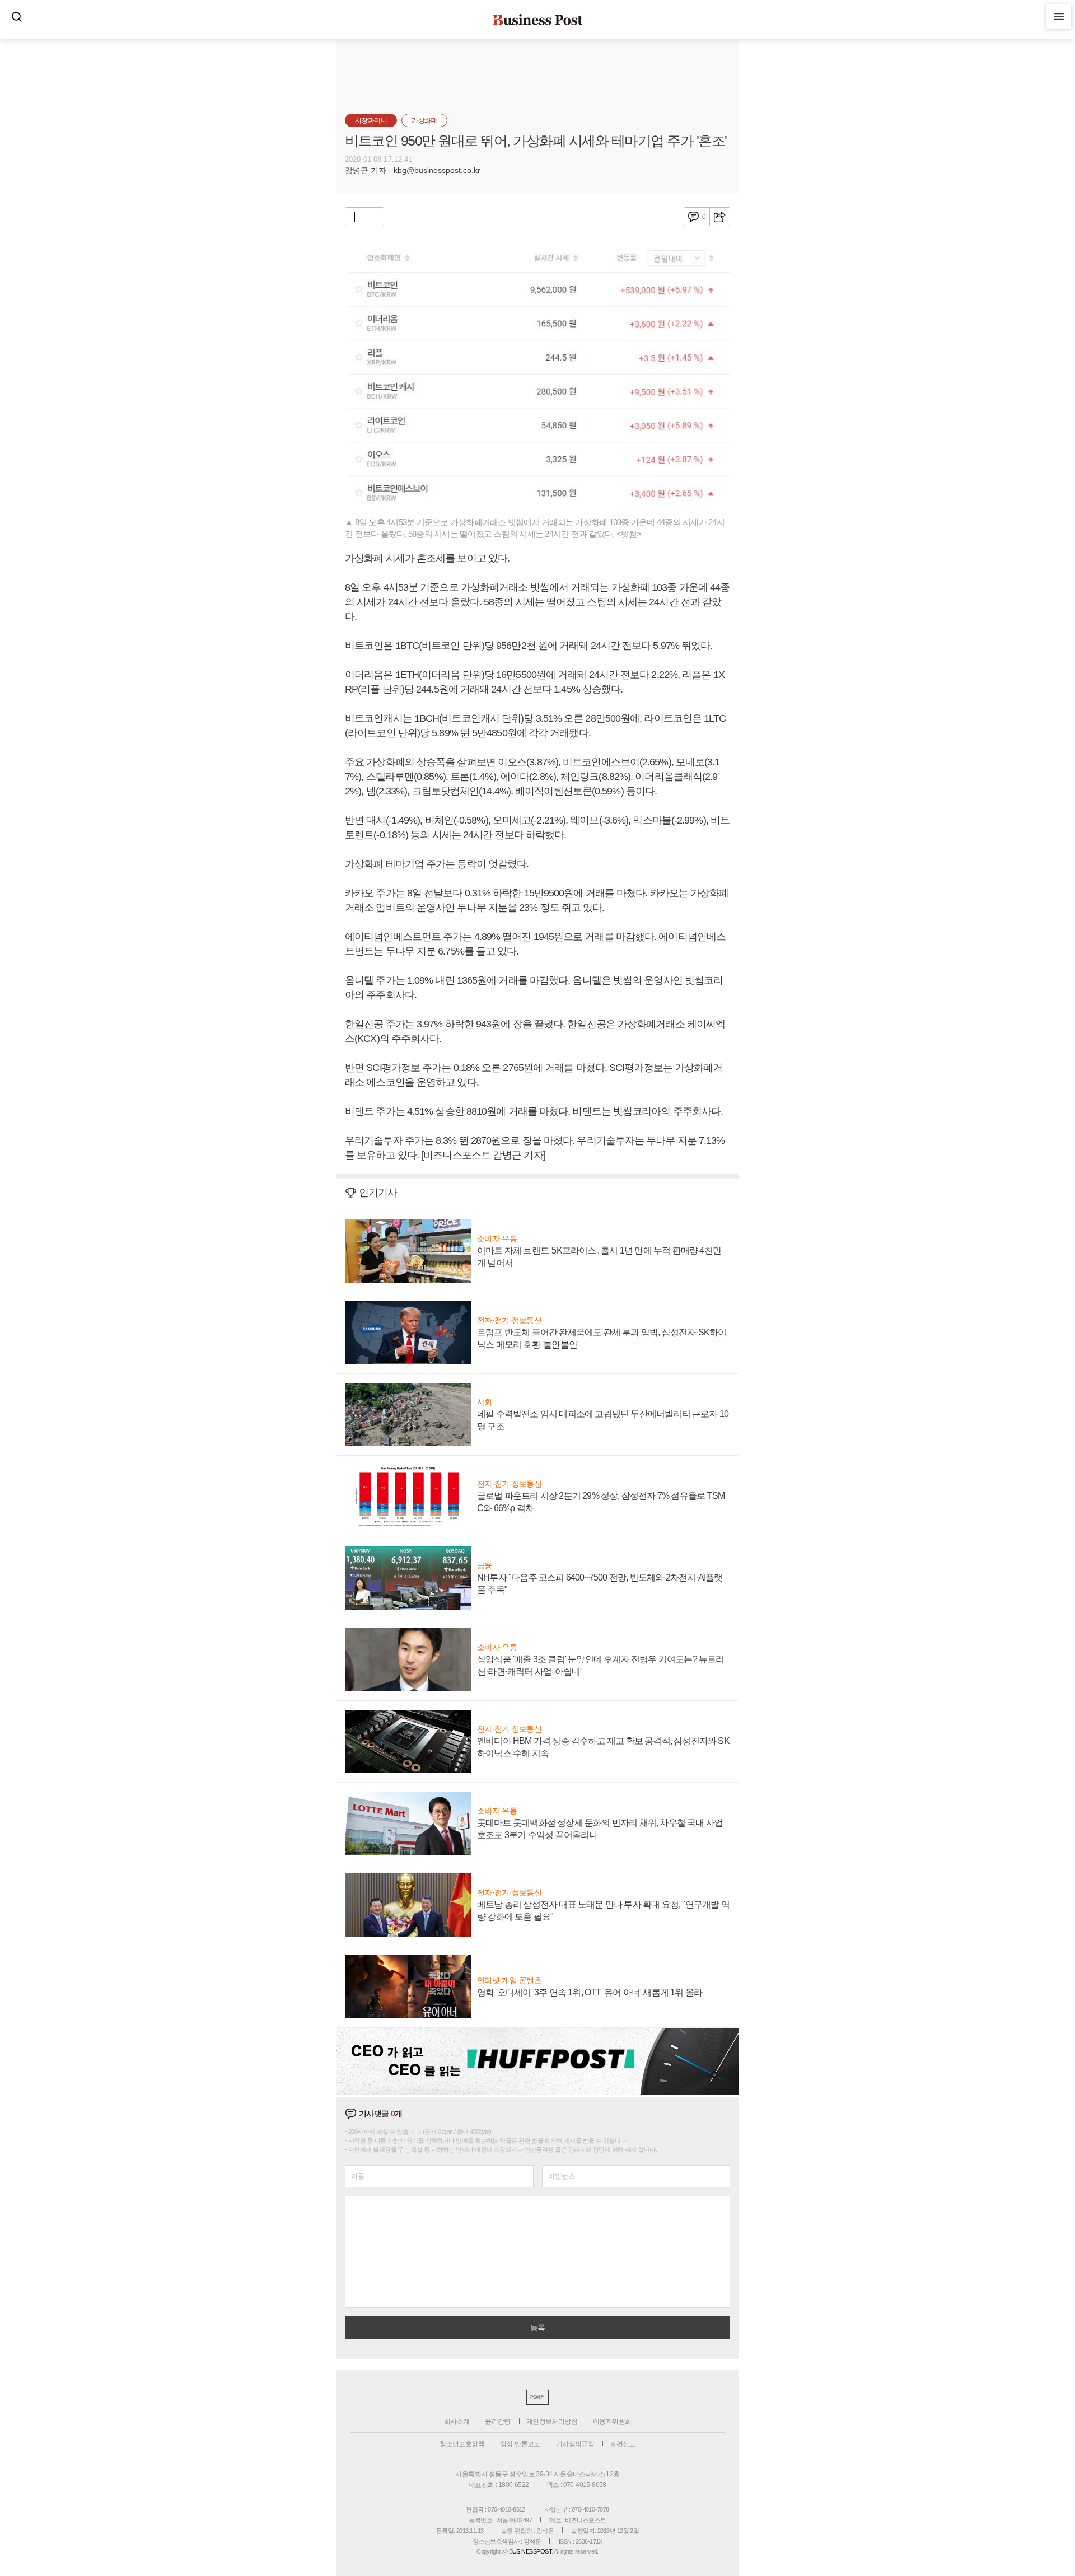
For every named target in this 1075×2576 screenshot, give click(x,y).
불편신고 (623, 2444)
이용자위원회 (612, 2421)
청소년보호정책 (462, 2444)
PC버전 (537, 2397)
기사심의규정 (575, 2444)
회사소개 (457, 2421)
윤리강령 (498, 2421)
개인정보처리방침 (552, 2421)
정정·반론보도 (520, 2444)
